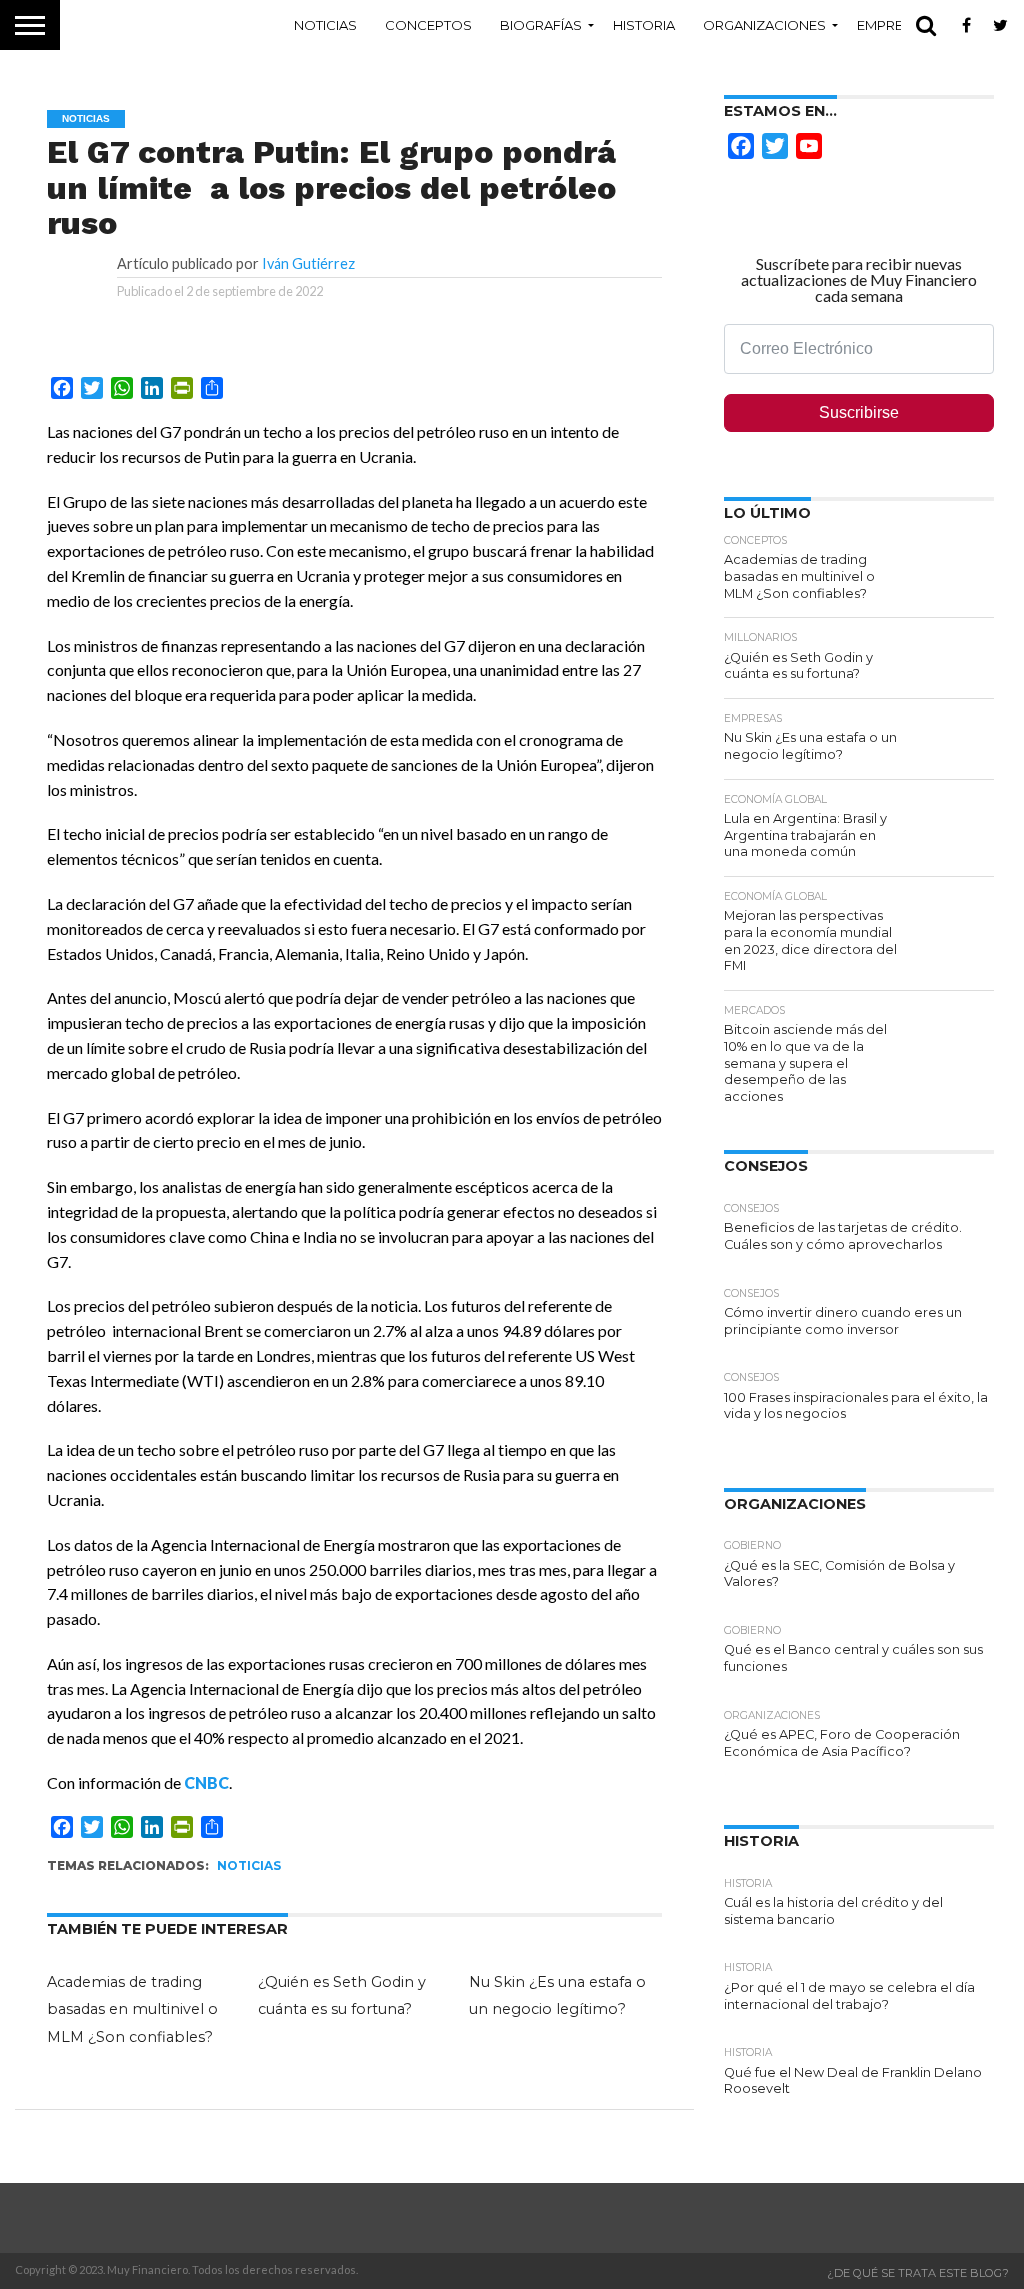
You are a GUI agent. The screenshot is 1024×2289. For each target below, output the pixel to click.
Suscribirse (859, 412)
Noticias (325, 25)
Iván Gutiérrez (308, 263)
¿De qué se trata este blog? (918, 2273)
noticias (249, 1865)
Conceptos (428, 25)
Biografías (541, 25)
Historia (644, 25)
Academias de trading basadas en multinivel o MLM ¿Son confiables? (132, 2009)
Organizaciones (764, 25)
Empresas (893, 25)
